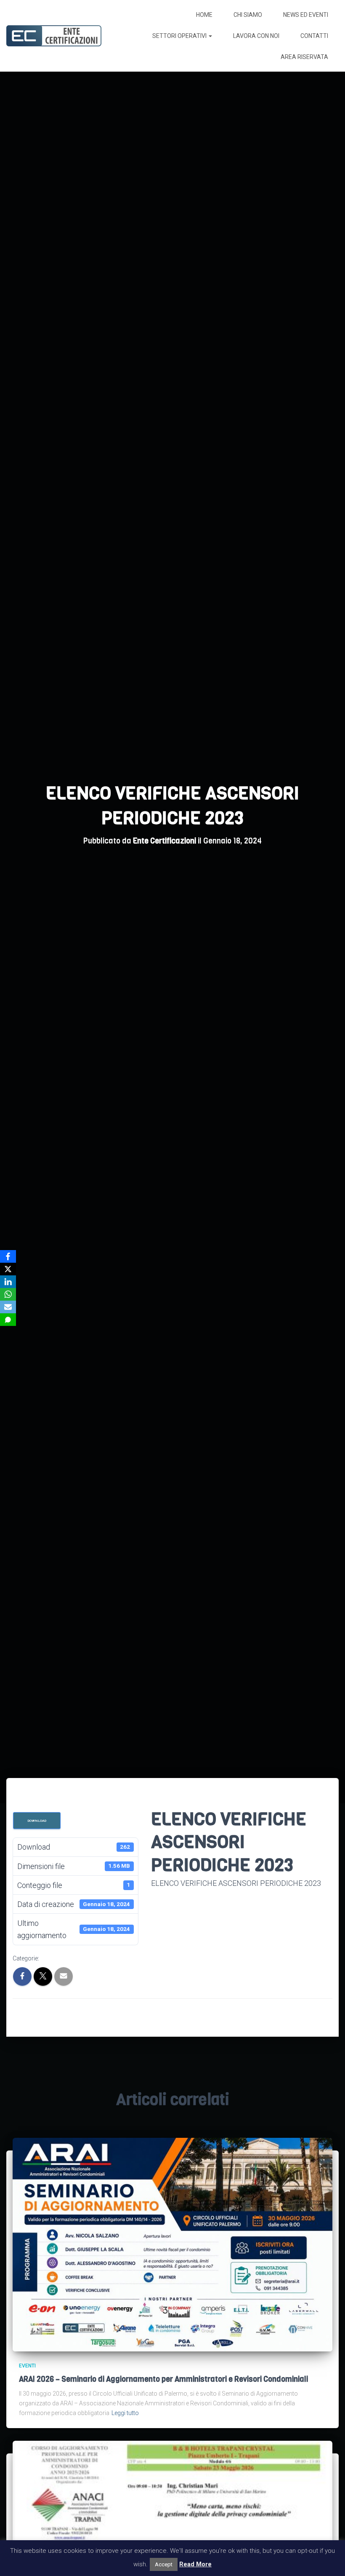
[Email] (8, 1307)
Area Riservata (304, 57)
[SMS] (8, 1320)
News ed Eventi (306, 15)
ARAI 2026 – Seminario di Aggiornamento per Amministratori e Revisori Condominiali (163, 2379)
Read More (195, 2564)
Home (204, 15)
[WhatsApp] (8, 1294)
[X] (8, 1269)
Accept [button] (164, 2564)
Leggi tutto (125, 2413)
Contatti (314, 36)
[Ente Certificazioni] (54, 36)
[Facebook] (8, 1256)
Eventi (27, 2366)
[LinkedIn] (8, 1282)
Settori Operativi (180, 36)
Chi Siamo (248, 15)
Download (37, 1821)
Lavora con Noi (256, 36)
